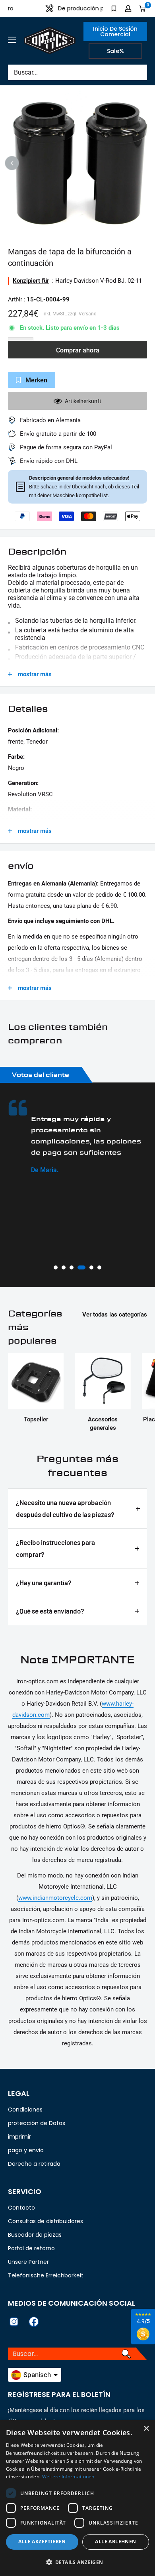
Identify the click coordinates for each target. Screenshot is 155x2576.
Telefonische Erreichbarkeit (46, 2275)
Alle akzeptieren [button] (42, 2542)
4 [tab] (81, 1267)
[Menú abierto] (12, 40)
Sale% (115, 51)
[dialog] (77, 2498)
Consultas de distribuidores (46, 2221)
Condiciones (25, 2110)
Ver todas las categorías (115, 1315)
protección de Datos (37, 2123)
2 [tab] (64, 1267)
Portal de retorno (31, 2248)
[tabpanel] (77, 1137)
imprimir (19, 2137)
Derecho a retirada (34, 2164)
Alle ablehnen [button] (115, 2542)
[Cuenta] (128, 8)
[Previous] (12, 163)
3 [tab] (72, 1267)
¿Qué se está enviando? (50, 1611)
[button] (77, 2562)
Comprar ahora (78, 350)
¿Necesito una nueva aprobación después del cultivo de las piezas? (65, 1508)
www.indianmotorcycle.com (55, 1898)
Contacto (21, 2208)
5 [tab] (91, 1267)
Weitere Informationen (68, 2477)
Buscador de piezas (35, 2235)
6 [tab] (99, 1267)
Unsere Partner (28, 2262)
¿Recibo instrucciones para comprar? (55, 1548)
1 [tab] (56, 1267)
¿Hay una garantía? (44, 1582)
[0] (142, 8)
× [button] (146, 2429)
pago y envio (26, 2150)
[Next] (143, 163)
